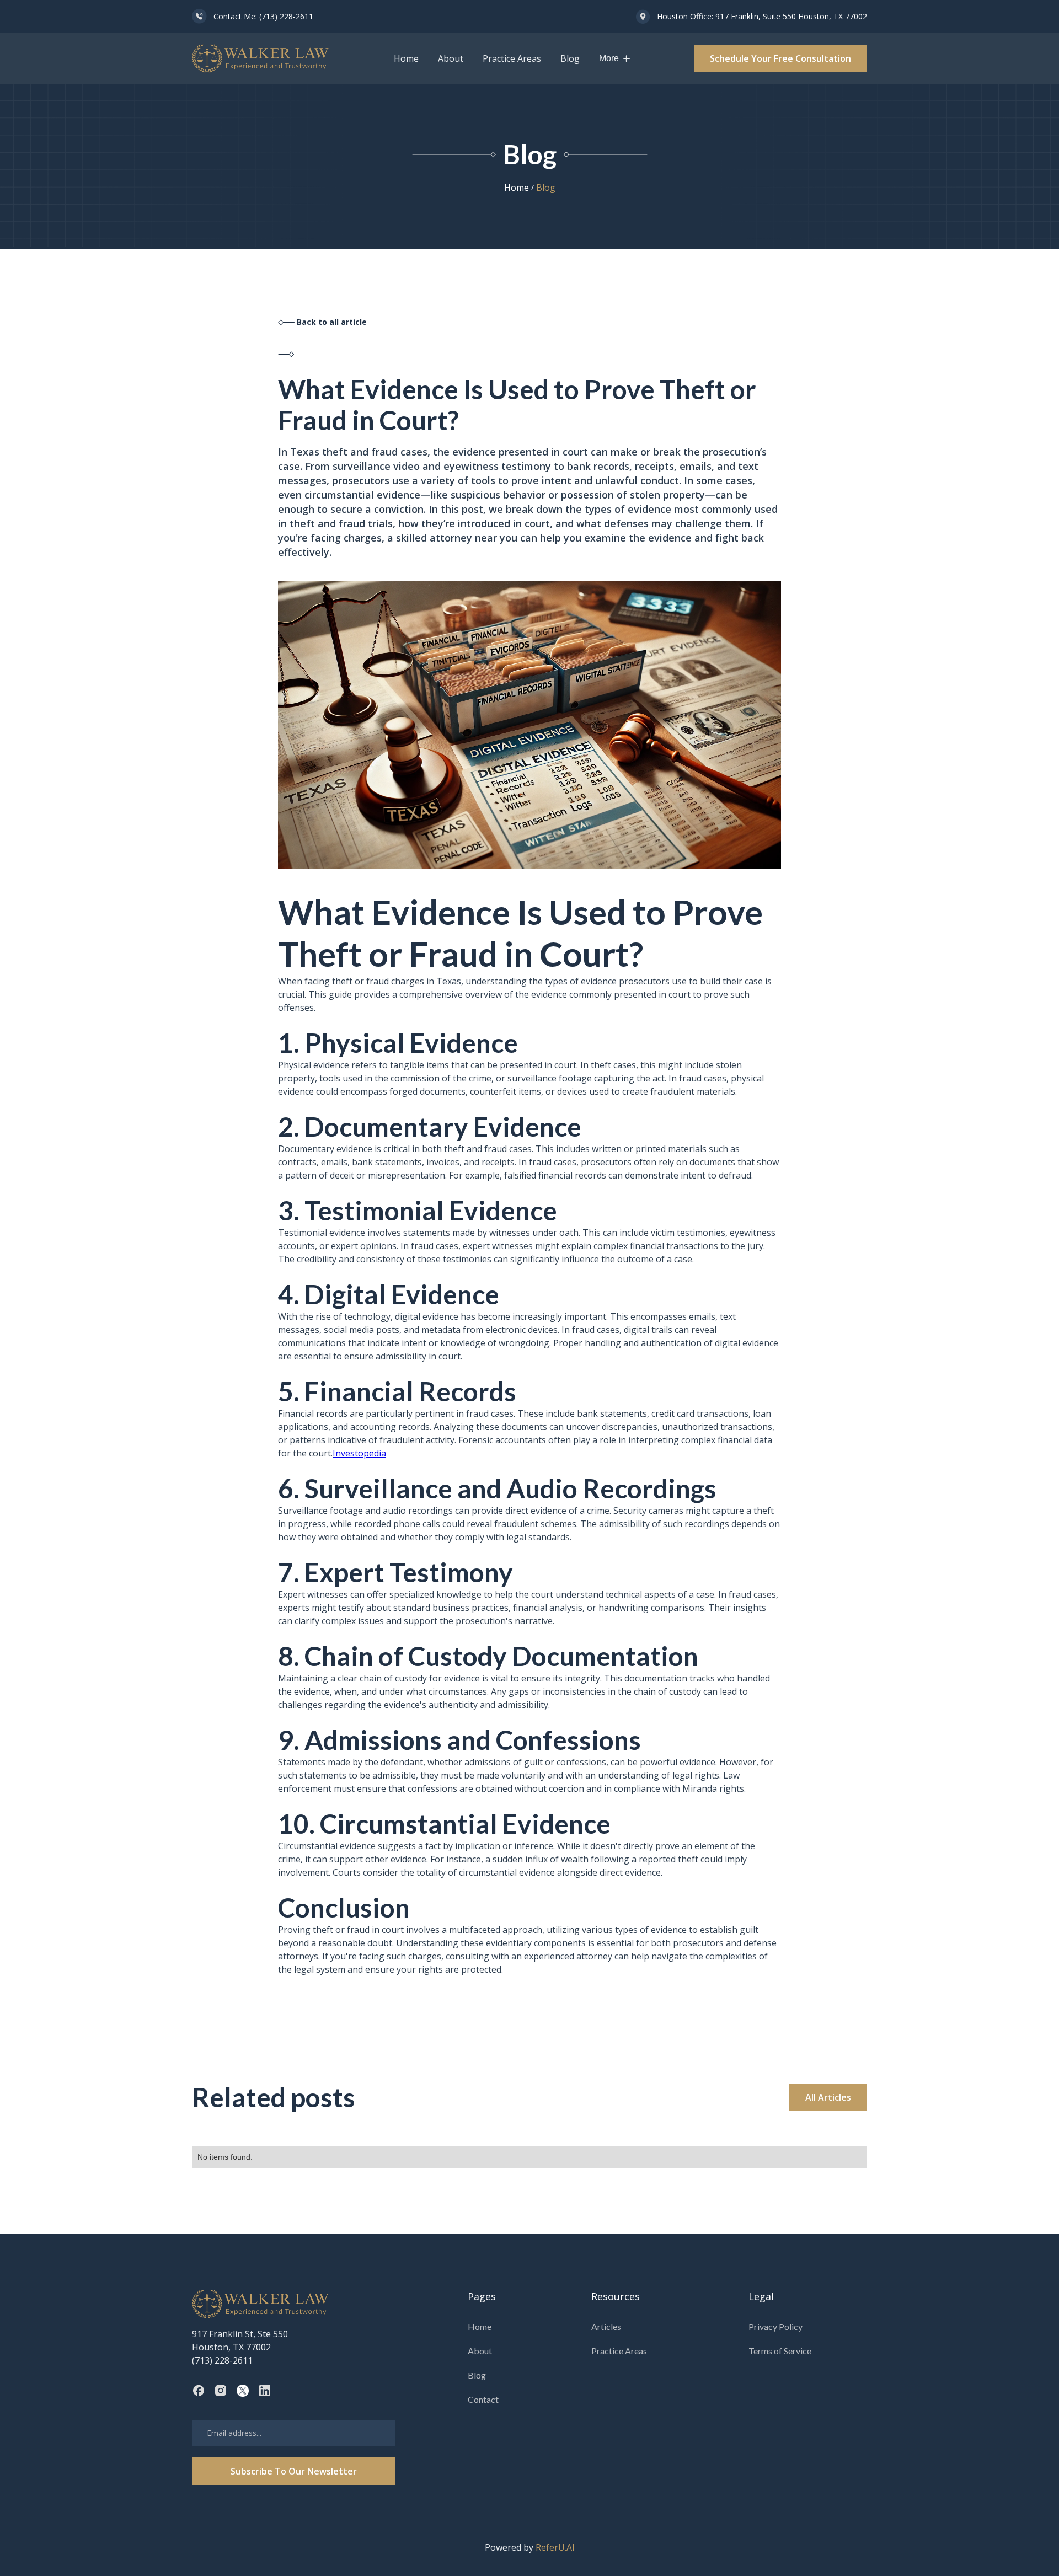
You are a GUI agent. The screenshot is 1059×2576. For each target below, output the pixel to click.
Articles (606, 2326)
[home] (261, 58)
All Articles (828, 2097)
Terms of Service (780, 2351)
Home (406, 58)
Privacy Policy (775, 2326)
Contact (483, 2399)
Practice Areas (512, 58)
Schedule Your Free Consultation (780, 58)
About (451, 58)
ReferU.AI (555, 2547)
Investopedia (359, 1453)
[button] (614, 58)
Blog (570, 58)
